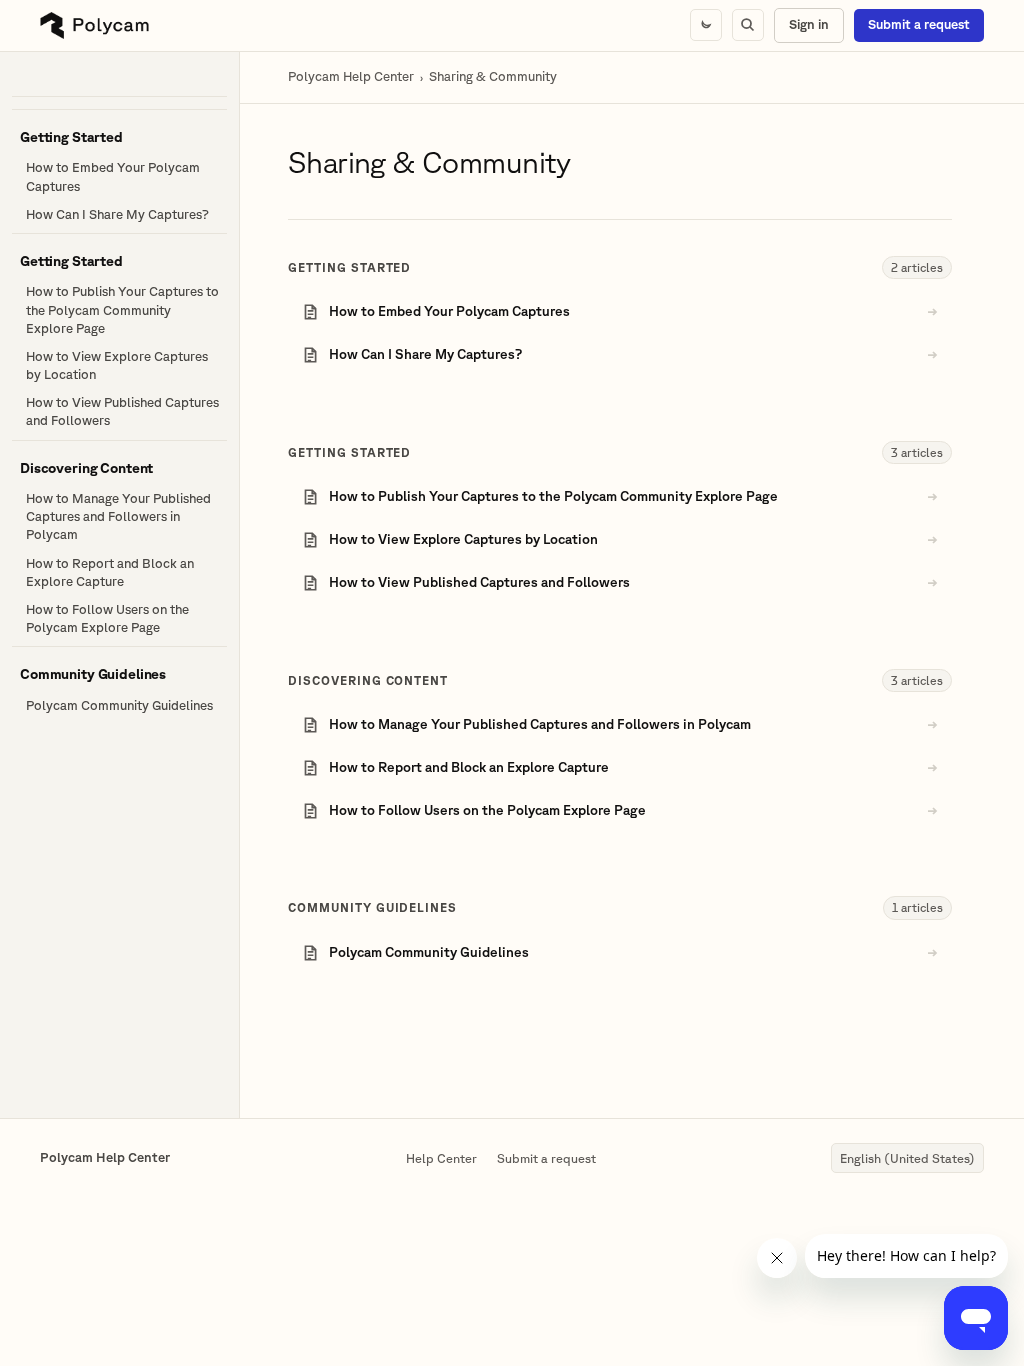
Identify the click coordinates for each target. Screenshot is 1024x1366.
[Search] (748, 25)
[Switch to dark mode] (706, 25)
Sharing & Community (493, 76)
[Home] (94, 26)
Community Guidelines (372, 907)
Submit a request (919, 24)
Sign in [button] (809, 24)
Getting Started (349, 267)
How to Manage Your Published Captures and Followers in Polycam (118, 516)
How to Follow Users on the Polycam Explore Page (107, 618)
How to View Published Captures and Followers (122, 411)
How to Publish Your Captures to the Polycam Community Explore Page (122, 309)
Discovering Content (368, 680)
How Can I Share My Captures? (117, 214)
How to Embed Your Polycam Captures (113, 176)
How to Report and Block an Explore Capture (110, 572)
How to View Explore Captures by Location (117, 365)
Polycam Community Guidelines (119, 705)
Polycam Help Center (351, 76)
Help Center (441, 1158)
